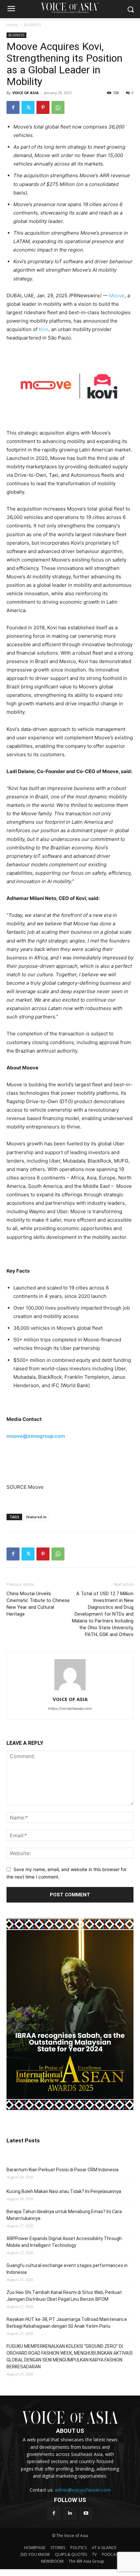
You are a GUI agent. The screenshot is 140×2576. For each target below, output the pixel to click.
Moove (117, 296)
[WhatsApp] (58, 107)
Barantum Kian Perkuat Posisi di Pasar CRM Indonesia (63, 2170)
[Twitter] (28, 107)
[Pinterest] (43, 107)
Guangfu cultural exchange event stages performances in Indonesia (67, 2269)
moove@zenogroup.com (36, 1436)
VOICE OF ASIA (26, 93)
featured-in (36, 1517)
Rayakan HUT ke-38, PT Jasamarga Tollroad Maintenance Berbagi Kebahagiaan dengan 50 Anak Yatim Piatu (67, 2323)
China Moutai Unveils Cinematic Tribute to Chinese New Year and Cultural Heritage (38, 1604)
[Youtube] (86, 2513)
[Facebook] (13, 107)
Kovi (44, 329)
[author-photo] (70, 1690)
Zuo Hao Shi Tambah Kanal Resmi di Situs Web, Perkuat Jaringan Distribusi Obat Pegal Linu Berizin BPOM (64, 2296)
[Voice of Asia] (70, 8)
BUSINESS (33, 25)
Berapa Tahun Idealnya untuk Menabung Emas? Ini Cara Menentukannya (64, 2215)
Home (12, 25)
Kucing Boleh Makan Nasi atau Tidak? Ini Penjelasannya (64, 2191)
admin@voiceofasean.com (83, 2490)
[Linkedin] (70, 2513)
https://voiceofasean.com (70, 1708)
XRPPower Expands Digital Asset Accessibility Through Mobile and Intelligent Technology (64, 2242)
